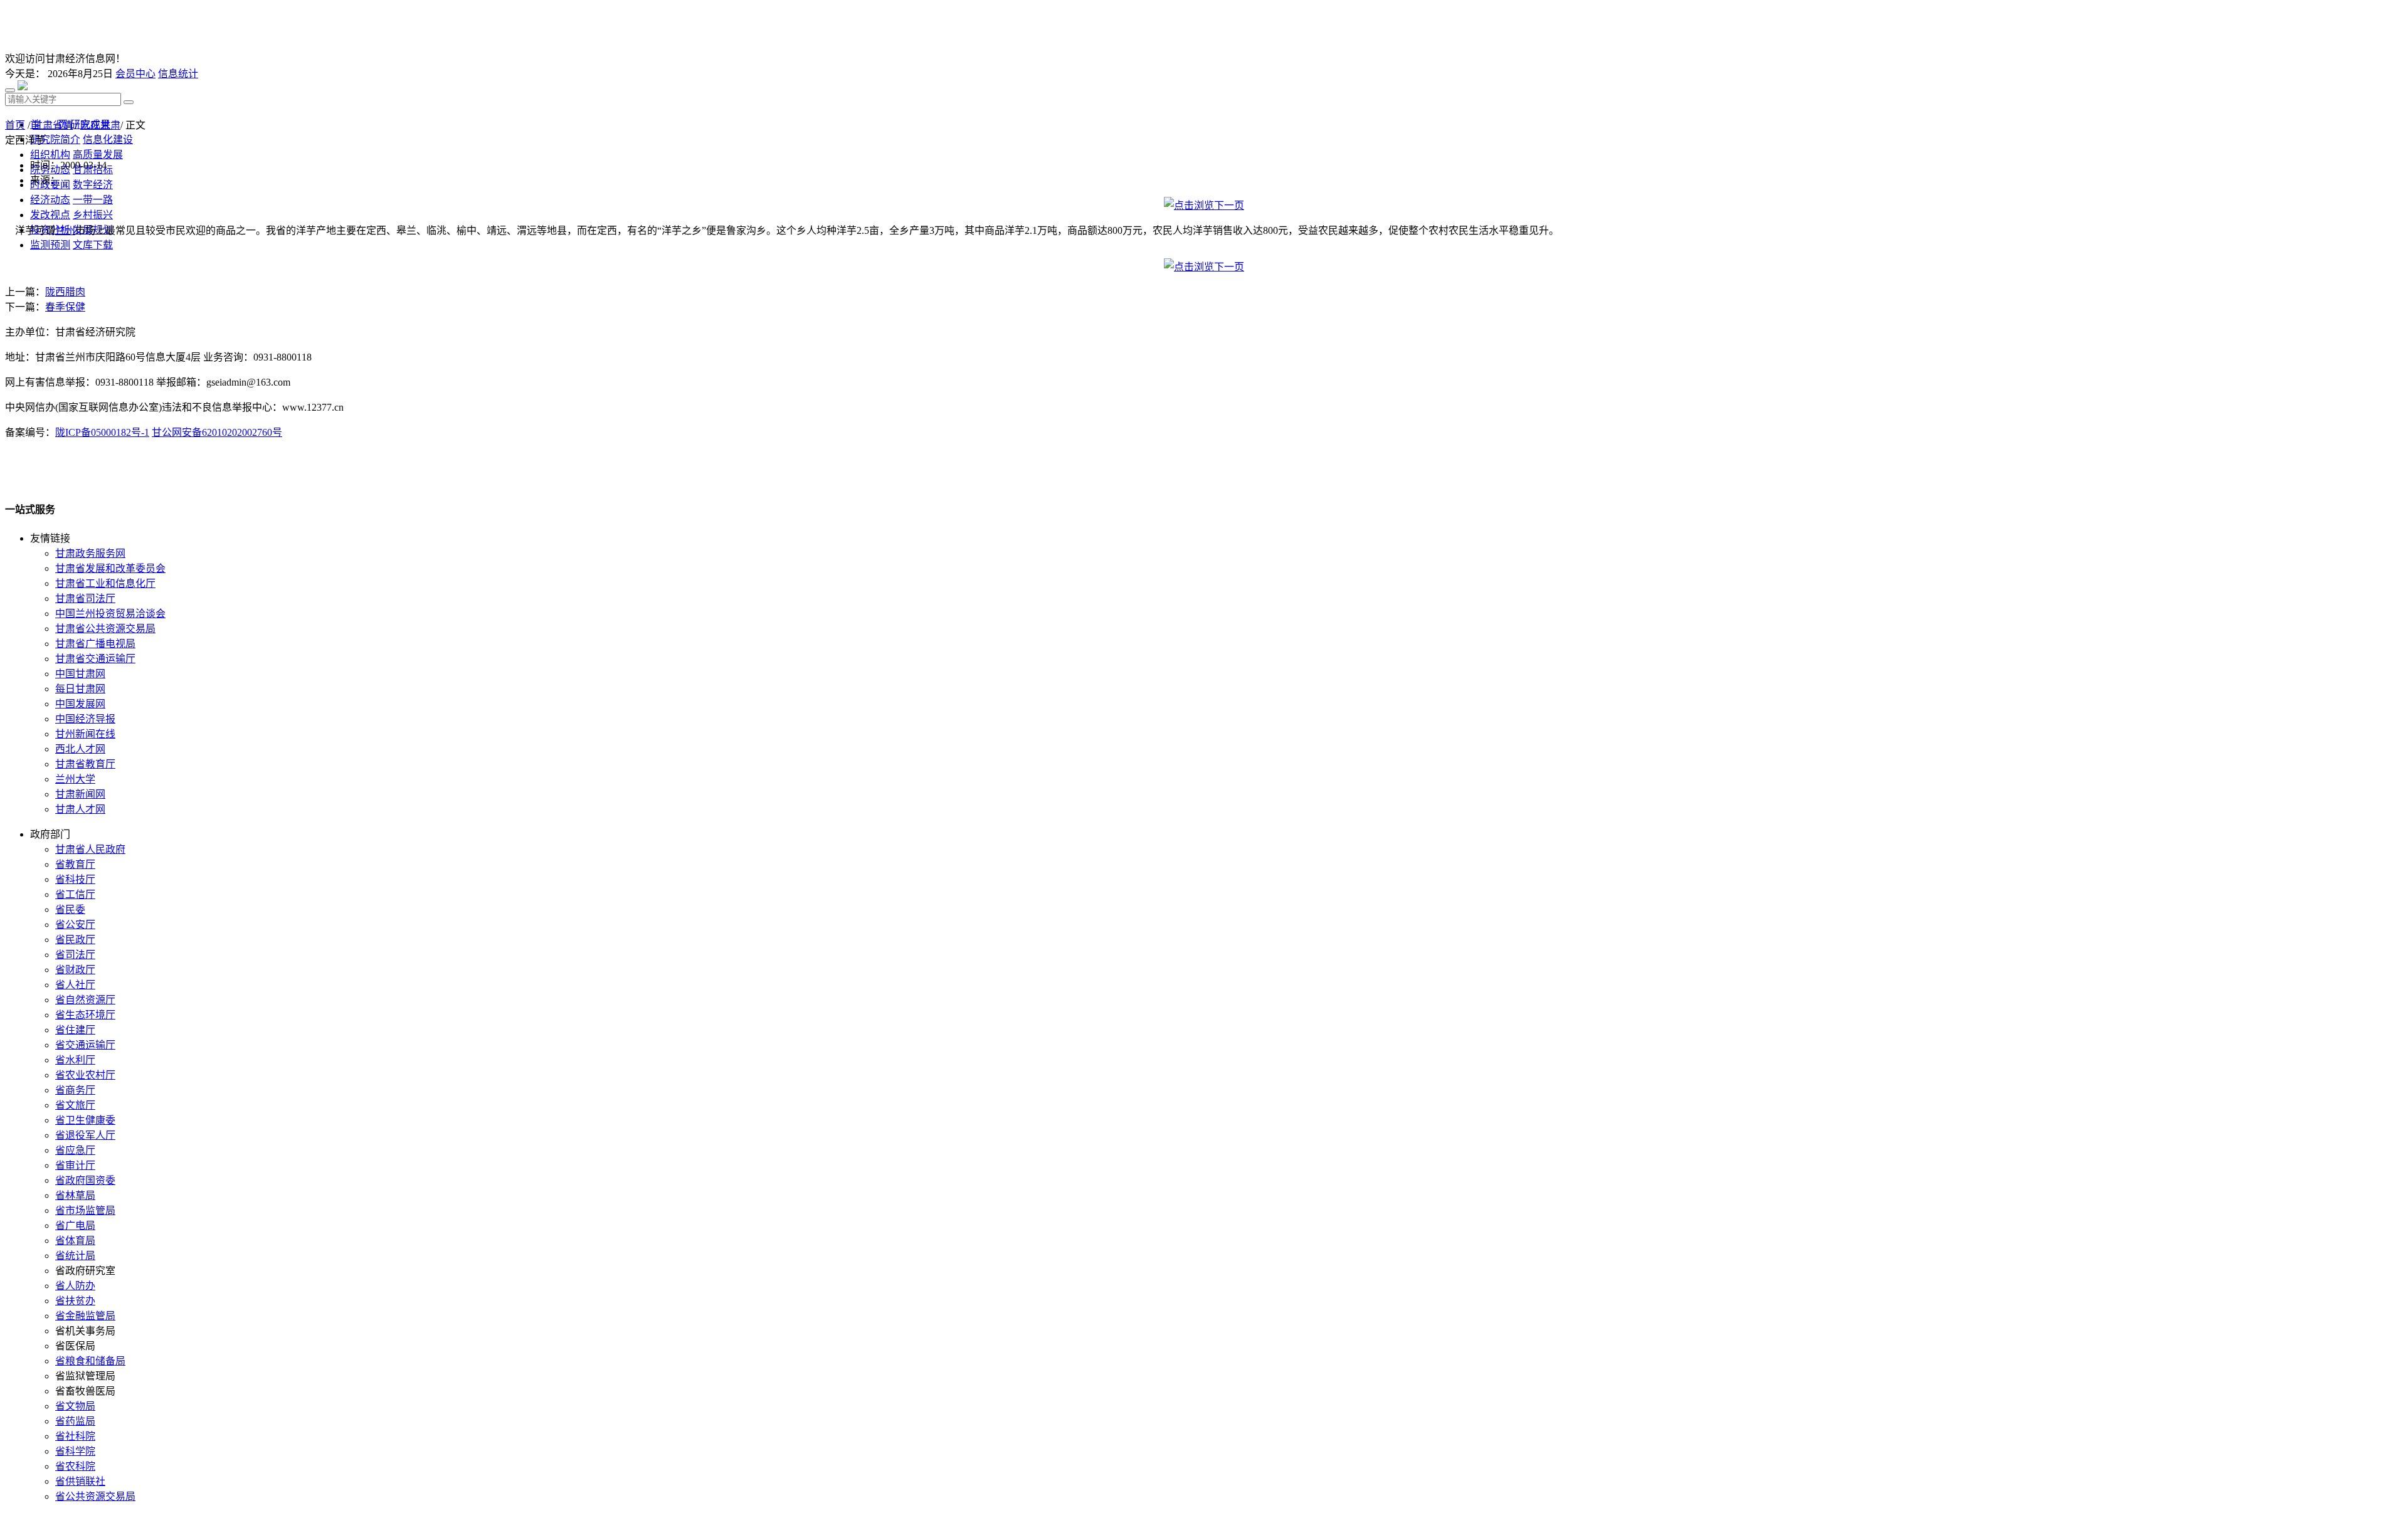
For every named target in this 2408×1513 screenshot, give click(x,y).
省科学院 (75, 1451)
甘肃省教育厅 (85, 764)
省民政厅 (75, 940)
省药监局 (75, 1421)
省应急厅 (75, 1150)
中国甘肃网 (80, 674)
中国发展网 (80, 704)
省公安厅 (75, 925)
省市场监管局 (85, 1210)
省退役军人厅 (85, 1135)
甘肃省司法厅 (85, 598)
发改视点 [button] (50, 215)
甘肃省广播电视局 (95, 644)
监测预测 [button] (50, 245)
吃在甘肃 (100, 125)
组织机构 (50, 155)
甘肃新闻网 (80, 794)
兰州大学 (75, 779)
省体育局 (75, 1241)
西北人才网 (80, 749)
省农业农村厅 (85, 1075)
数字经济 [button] (93, 185)
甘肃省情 (53, 125)
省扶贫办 (75, 1301)
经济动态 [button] (50, 200)
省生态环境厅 (85, 1015)
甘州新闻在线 (85, 734)
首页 (15, 125)
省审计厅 (75, 1165)
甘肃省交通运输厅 (95, 659)
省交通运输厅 (85, 1045)
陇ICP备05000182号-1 (102, 432)
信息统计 (178, 74)
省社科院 (75, 1436)
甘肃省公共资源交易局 (105, 629)
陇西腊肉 (65, 292)
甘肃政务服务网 (90, 553)
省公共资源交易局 (95, 1496)
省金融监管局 (85, 1316)
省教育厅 (75, 864)
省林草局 (75, 1195)
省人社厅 (75, 985)
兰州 (65, 230)
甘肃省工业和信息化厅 (105, 583)
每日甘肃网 (80, 689)
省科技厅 (75, 879)
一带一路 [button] (93, 200)
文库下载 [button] (93, 245)
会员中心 (135, 74)
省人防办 (75, 1286)
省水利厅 (75, 1060)
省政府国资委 (85, 1180)
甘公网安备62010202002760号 (217, 432)
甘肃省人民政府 (90, 849)
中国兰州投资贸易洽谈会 (110, 614)
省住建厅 (75, 1030)
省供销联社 (80, 1481)
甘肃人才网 (80, 809)
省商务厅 (75, 1090)
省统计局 (75, 1256)
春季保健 (65, 307)
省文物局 (75, 1406)
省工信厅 (75, 894)
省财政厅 (75, 970)
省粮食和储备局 (90, 1361)
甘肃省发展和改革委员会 (110, 568)
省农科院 (75, 1466)
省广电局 (75, 1226)
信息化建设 (108, 140)
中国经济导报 (85, 719)
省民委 (70, 909)
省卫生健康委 (85, 1120)
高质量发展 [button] (98, 155)
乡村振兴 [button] (93, 215)
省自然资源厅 (85, 1000)
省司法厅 (75, 955)
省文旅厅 (75, 1105)
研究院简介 (55, 140)
